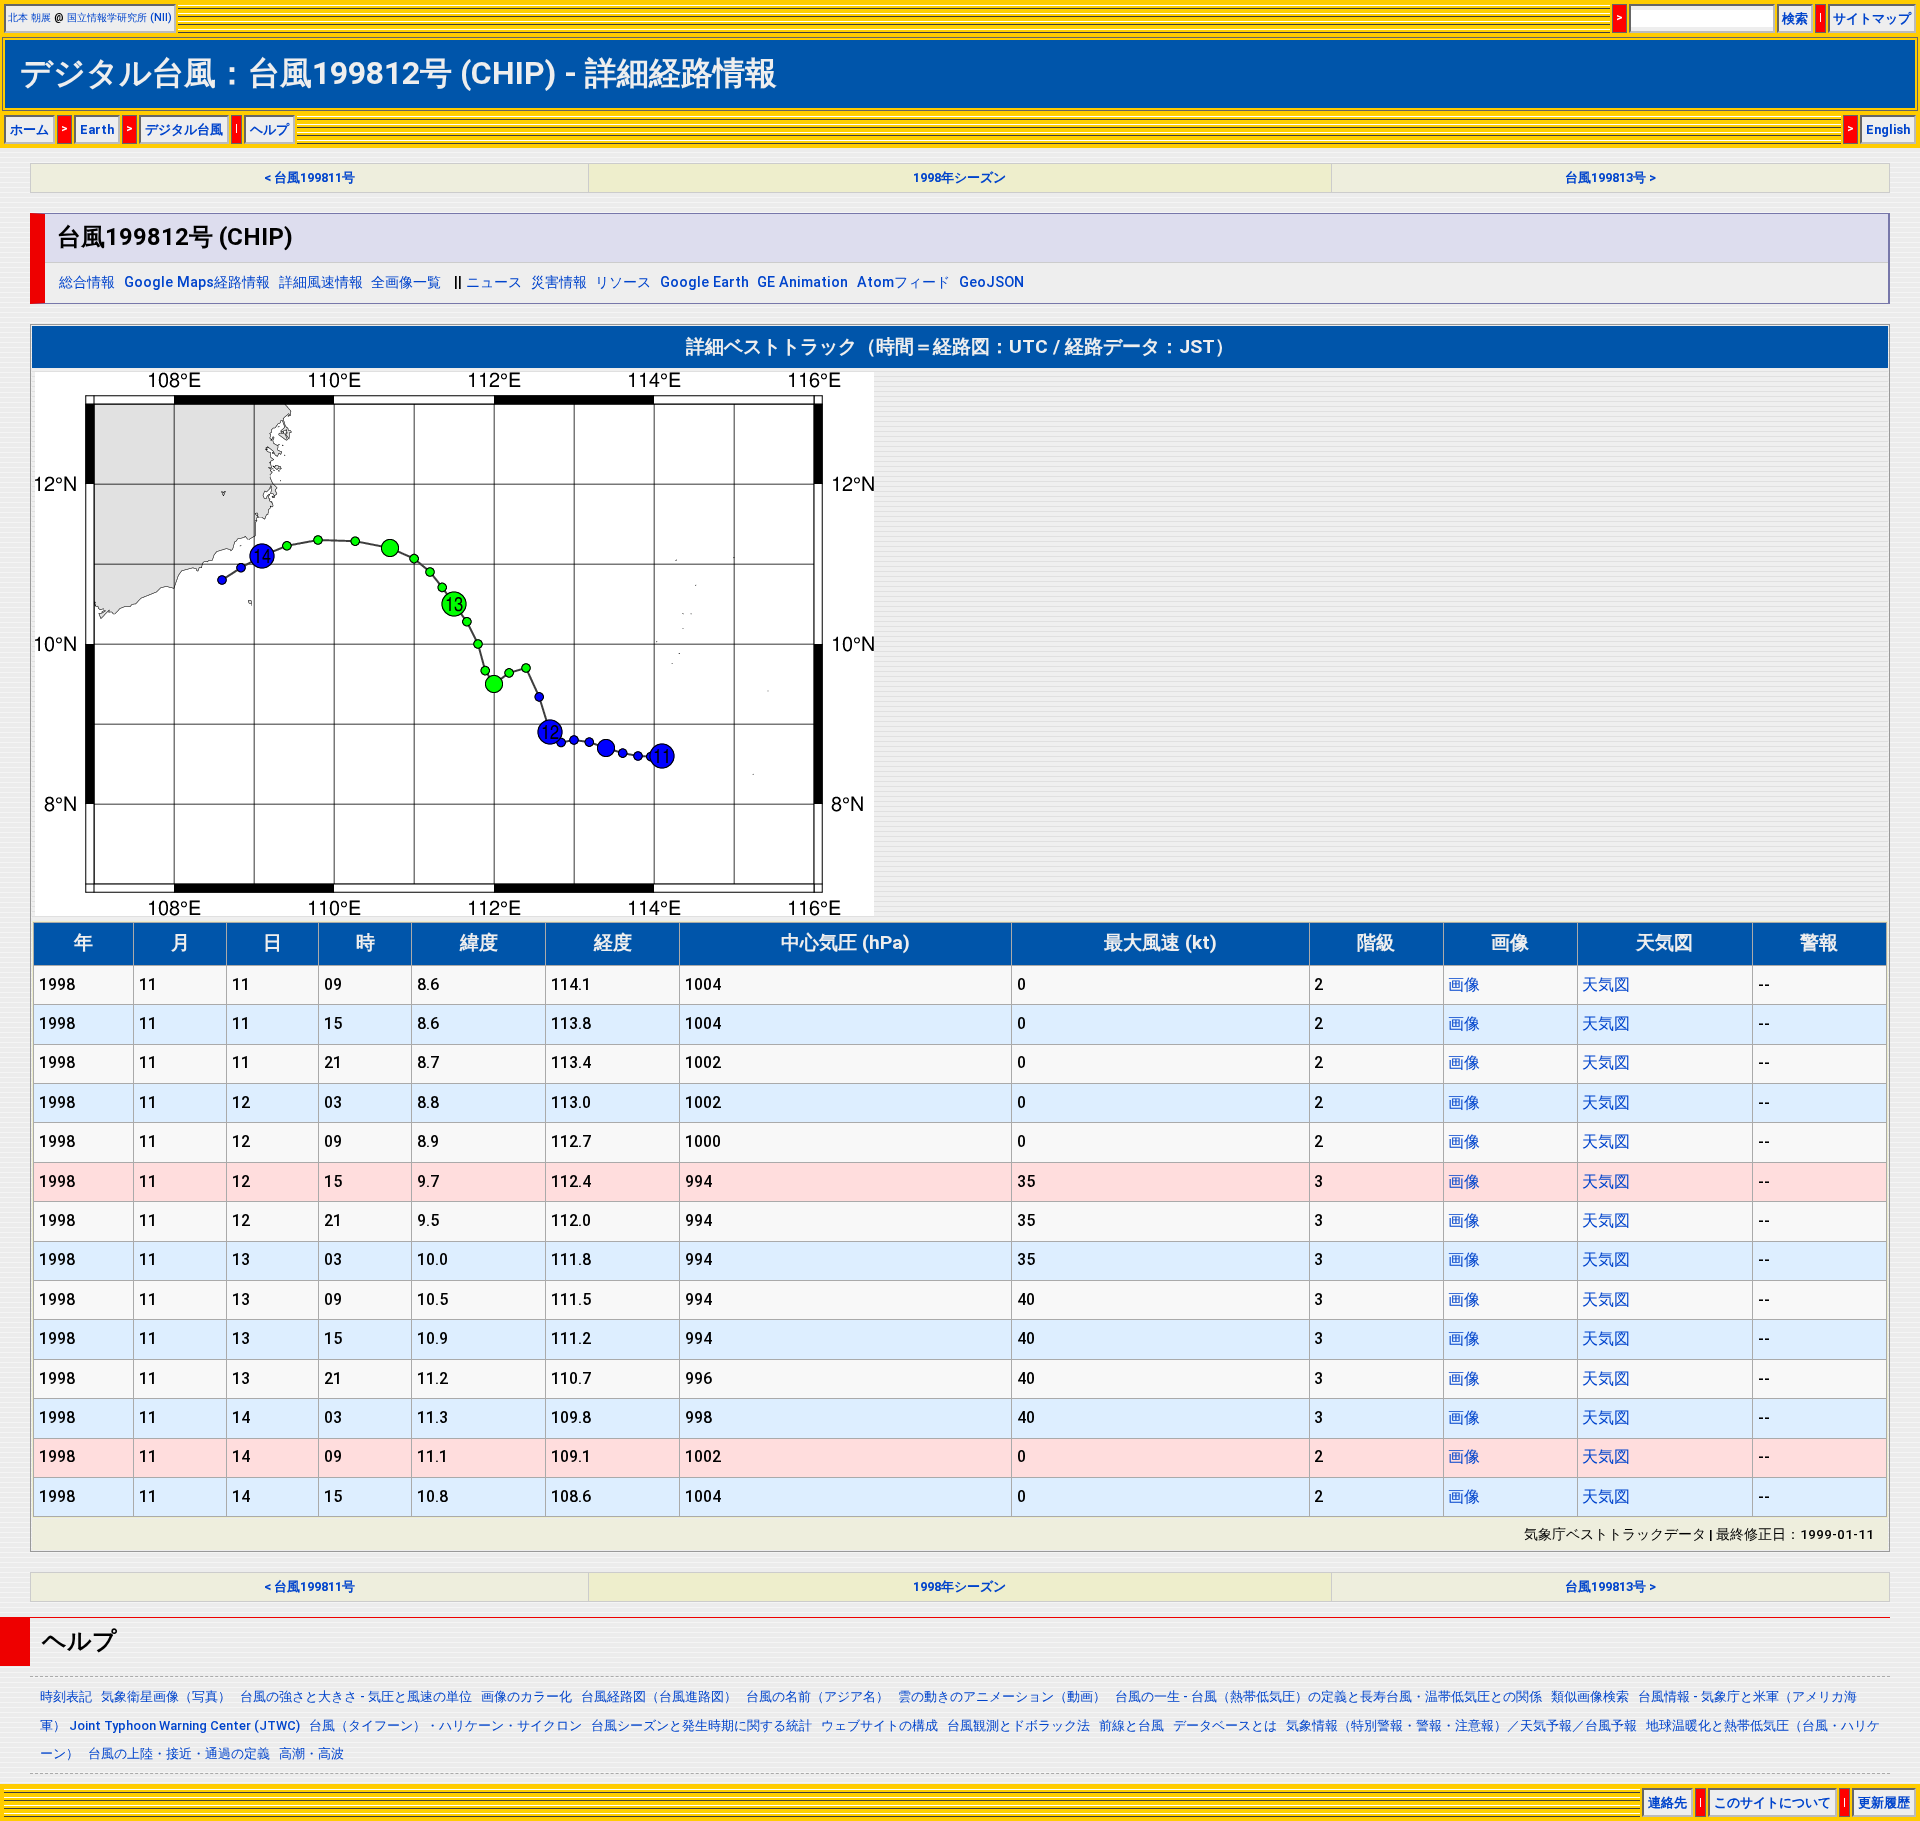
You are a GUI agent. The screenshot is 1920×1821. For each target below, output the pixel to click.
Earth (97, 129)
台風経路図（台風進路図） (659, 1696)
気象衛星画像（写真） (166, 1696)
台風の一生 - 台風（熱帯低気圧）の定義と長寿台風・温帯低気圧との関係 (1328, 1696)
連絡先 (1667, 1802)
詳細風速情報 (321, 282)
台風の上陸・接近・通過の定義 (179, 1753)
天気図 (1606, 984)
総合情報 (87, 282)
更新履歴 (1884, 1802)
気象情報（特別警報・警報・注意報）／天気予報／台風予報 (1461, 1725)
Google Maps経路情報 (197, 282)
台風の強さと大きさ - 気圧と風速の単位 (356, 1696)
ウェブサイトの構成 (879, 1725)
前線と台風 (1131, 1725)
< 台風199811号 (309, 177)
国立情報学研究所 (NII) (119, 17)
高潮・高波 (311, 1753)
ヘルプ (269, 129)
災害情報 (559, 282)
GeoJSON (991, 282)
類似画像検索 (1590, 1696)
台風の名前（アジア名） (817, 1696)
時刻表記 (66, 1696)
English (1888, 129)
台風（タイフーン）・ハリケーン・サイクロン (445, 1725)
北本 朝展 (29, 17)
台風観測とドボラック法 (1018, 1725)
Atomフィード (903, 282)
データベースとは (1225, 1725)
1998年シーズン (959, 177)
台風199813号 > (1610, 177)
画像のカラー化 (526, 1696)
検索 (1795, 18)
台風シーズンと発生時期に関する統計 (701, 1725)
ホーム (29, 129)
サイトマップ (1872, 18)
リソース (623, 282)
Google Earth (704, 282)
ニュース (494, 282)
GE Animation (802, 282)
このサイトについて (1772, 1802)
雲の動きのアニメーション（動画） (1002, 1696)
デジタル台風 (184, 129)
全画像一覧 (406, 282)
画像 (1464, 984)
